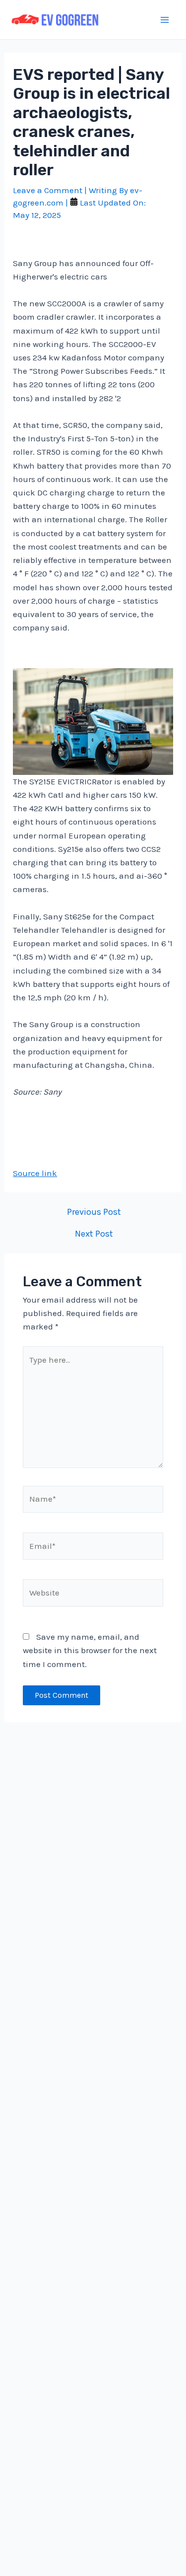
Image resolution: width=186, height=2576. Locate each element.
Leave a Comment (48, 190)
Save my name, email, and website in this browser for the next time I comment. (90, 1650)
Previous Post (94, 1212)
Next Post (94, 1234)
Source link (35, 1173)
